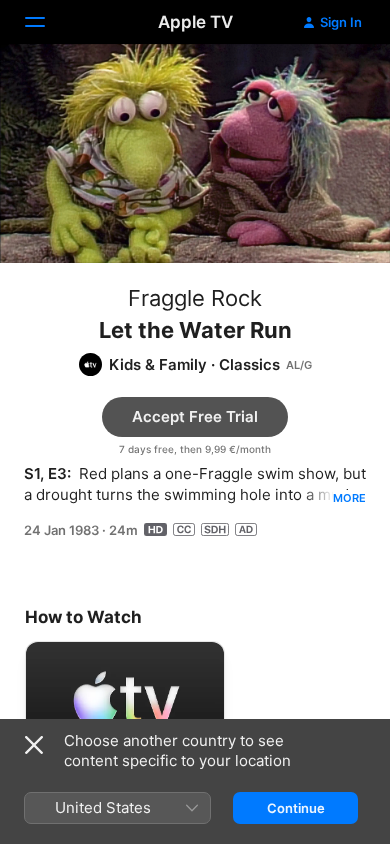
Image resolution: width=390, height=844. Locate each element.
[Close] (34, 745)
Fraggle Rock (195, 298)
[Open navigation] (47, 22)
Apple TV (195, 22)
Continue (296, 808)
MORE (349, 498)
